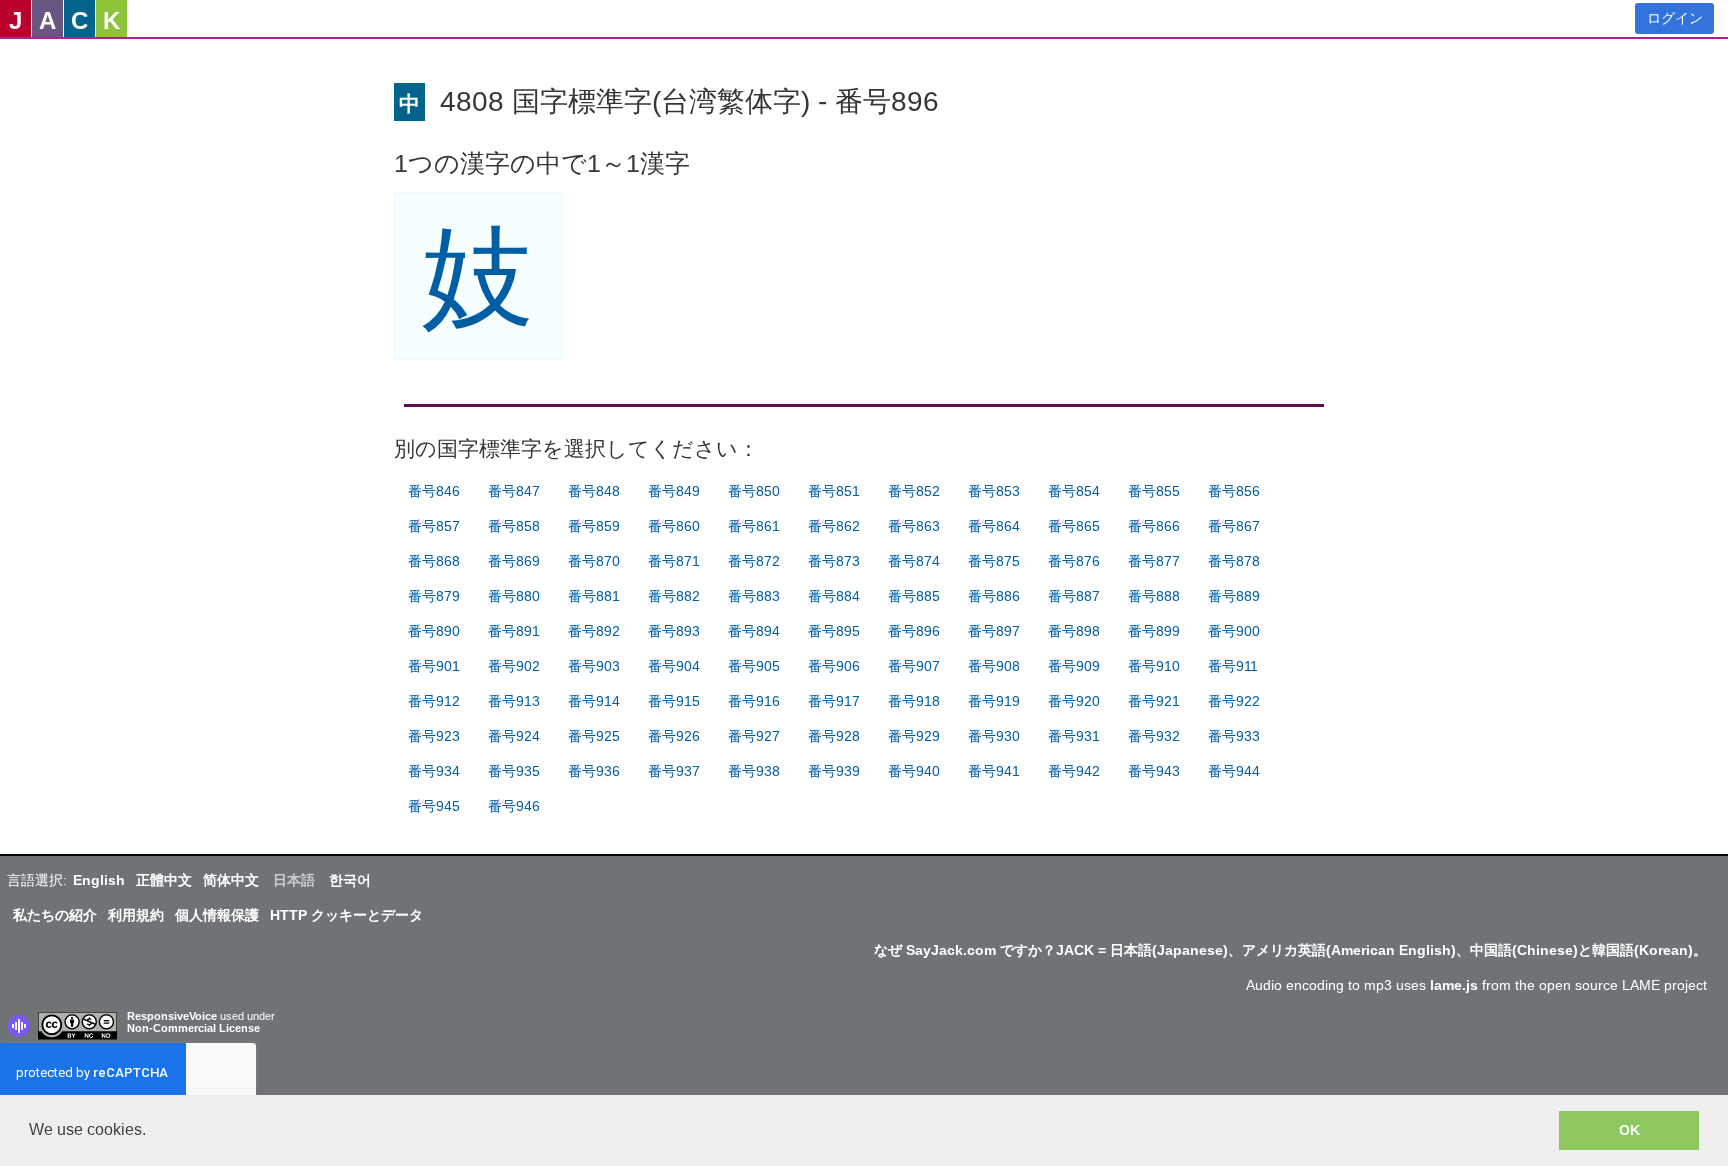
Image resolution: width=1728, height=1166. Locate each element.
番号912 (434, 701)
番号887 (1074, 596)
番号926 (674, 736)
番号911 (1233, 666)
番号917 (834, 701)
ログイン (1675, 18)
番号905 (754, 666)
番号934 (434, 771)
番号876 (1074, 561)
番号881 (594, 596)
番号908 (994, 666)
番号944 (1234, 771)
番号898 (1074, 631)
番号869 (514, 561)
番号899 (1154, 631)
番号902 (514, 666)
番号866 (1154, 526)
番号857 (434, 526)
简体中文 (231, 880)
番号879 (434, 596)
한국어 (350, 880)
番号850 (754, 491)
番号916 (754, 701)
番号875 (994, 561)
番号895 (834, 631)
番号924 (514, 736)
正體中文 (164, 880)
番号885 (914, 596)
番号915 (674, 701)
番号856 (1234, 491)
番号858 (514, 526)
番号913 (514, 701)
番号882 (674, 596)
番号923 (434, 736)
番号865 (1074, 526)
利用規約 (136, 915)
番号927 (754, 736)
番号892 (594, 631)
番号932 (1154, 736)
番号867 (1234, 526)
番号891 (514, 631)
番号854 (1074, 491)
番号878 (1234, 561)
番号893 (674, 631)
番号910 (1154, 666)
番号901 (434, 666)
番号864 (994, 526)
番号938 (754, 771)
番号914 (594, 701)
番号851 (834, 491)
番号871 (674, 561)
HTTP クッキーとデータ (346, 915)
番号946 (514, 806)
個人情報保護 (217, 915)
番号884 (834, 596)
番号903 (594, 666)
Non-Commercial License (193, 1028)
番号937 (674, 771)
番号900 (1234, 631)
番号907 (914, 666)
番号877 (1154, 561)
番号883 (754, 596)
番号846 (434, 491)
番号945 (434, 806)
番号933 (1234, 736)
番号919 (994, 701)
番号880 (514, 596)
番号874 (914, 561)
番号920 (1074, 701)
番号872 (754, 561)
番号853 (994, 491)
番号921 (1154, 701)
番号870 (594, 561)
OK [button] (1629, 1130)
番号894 (754, 631)
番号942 (1074, 771)
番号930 (994, 736)
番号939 (834, 771)
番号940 (914, 771)
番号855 (1154, 491)
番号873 (834, 561)
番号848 (594, 491)
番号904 (674, 666)
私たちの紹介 (55, 915)
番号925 (594, 736)
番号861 (754, 526)
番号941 (994, 771)
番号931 (1074, 736)
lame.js (1454, 985)
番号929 (914, 736)
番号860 (674, 526)
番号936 (594, 771)
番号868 (434, 561)
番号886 (994, 596)
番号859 (594, 526)
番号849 (674, 491)
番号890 (434, 631)
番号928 (834, 736)
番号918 (914, 701)
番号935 (514, 771)
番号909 (1074, 666)
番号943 (1154, 771)
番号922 (1234, 701)
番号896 (914, 631)
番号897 (994, 631)
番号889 (1234, 596)
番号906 (834, 666)
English (99, 880)
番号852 (914, 491)
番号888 (1154, 596)
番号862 (834, 526)
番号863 (914, 526)
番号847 (514, 491)
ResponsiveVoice (172, 1016)
